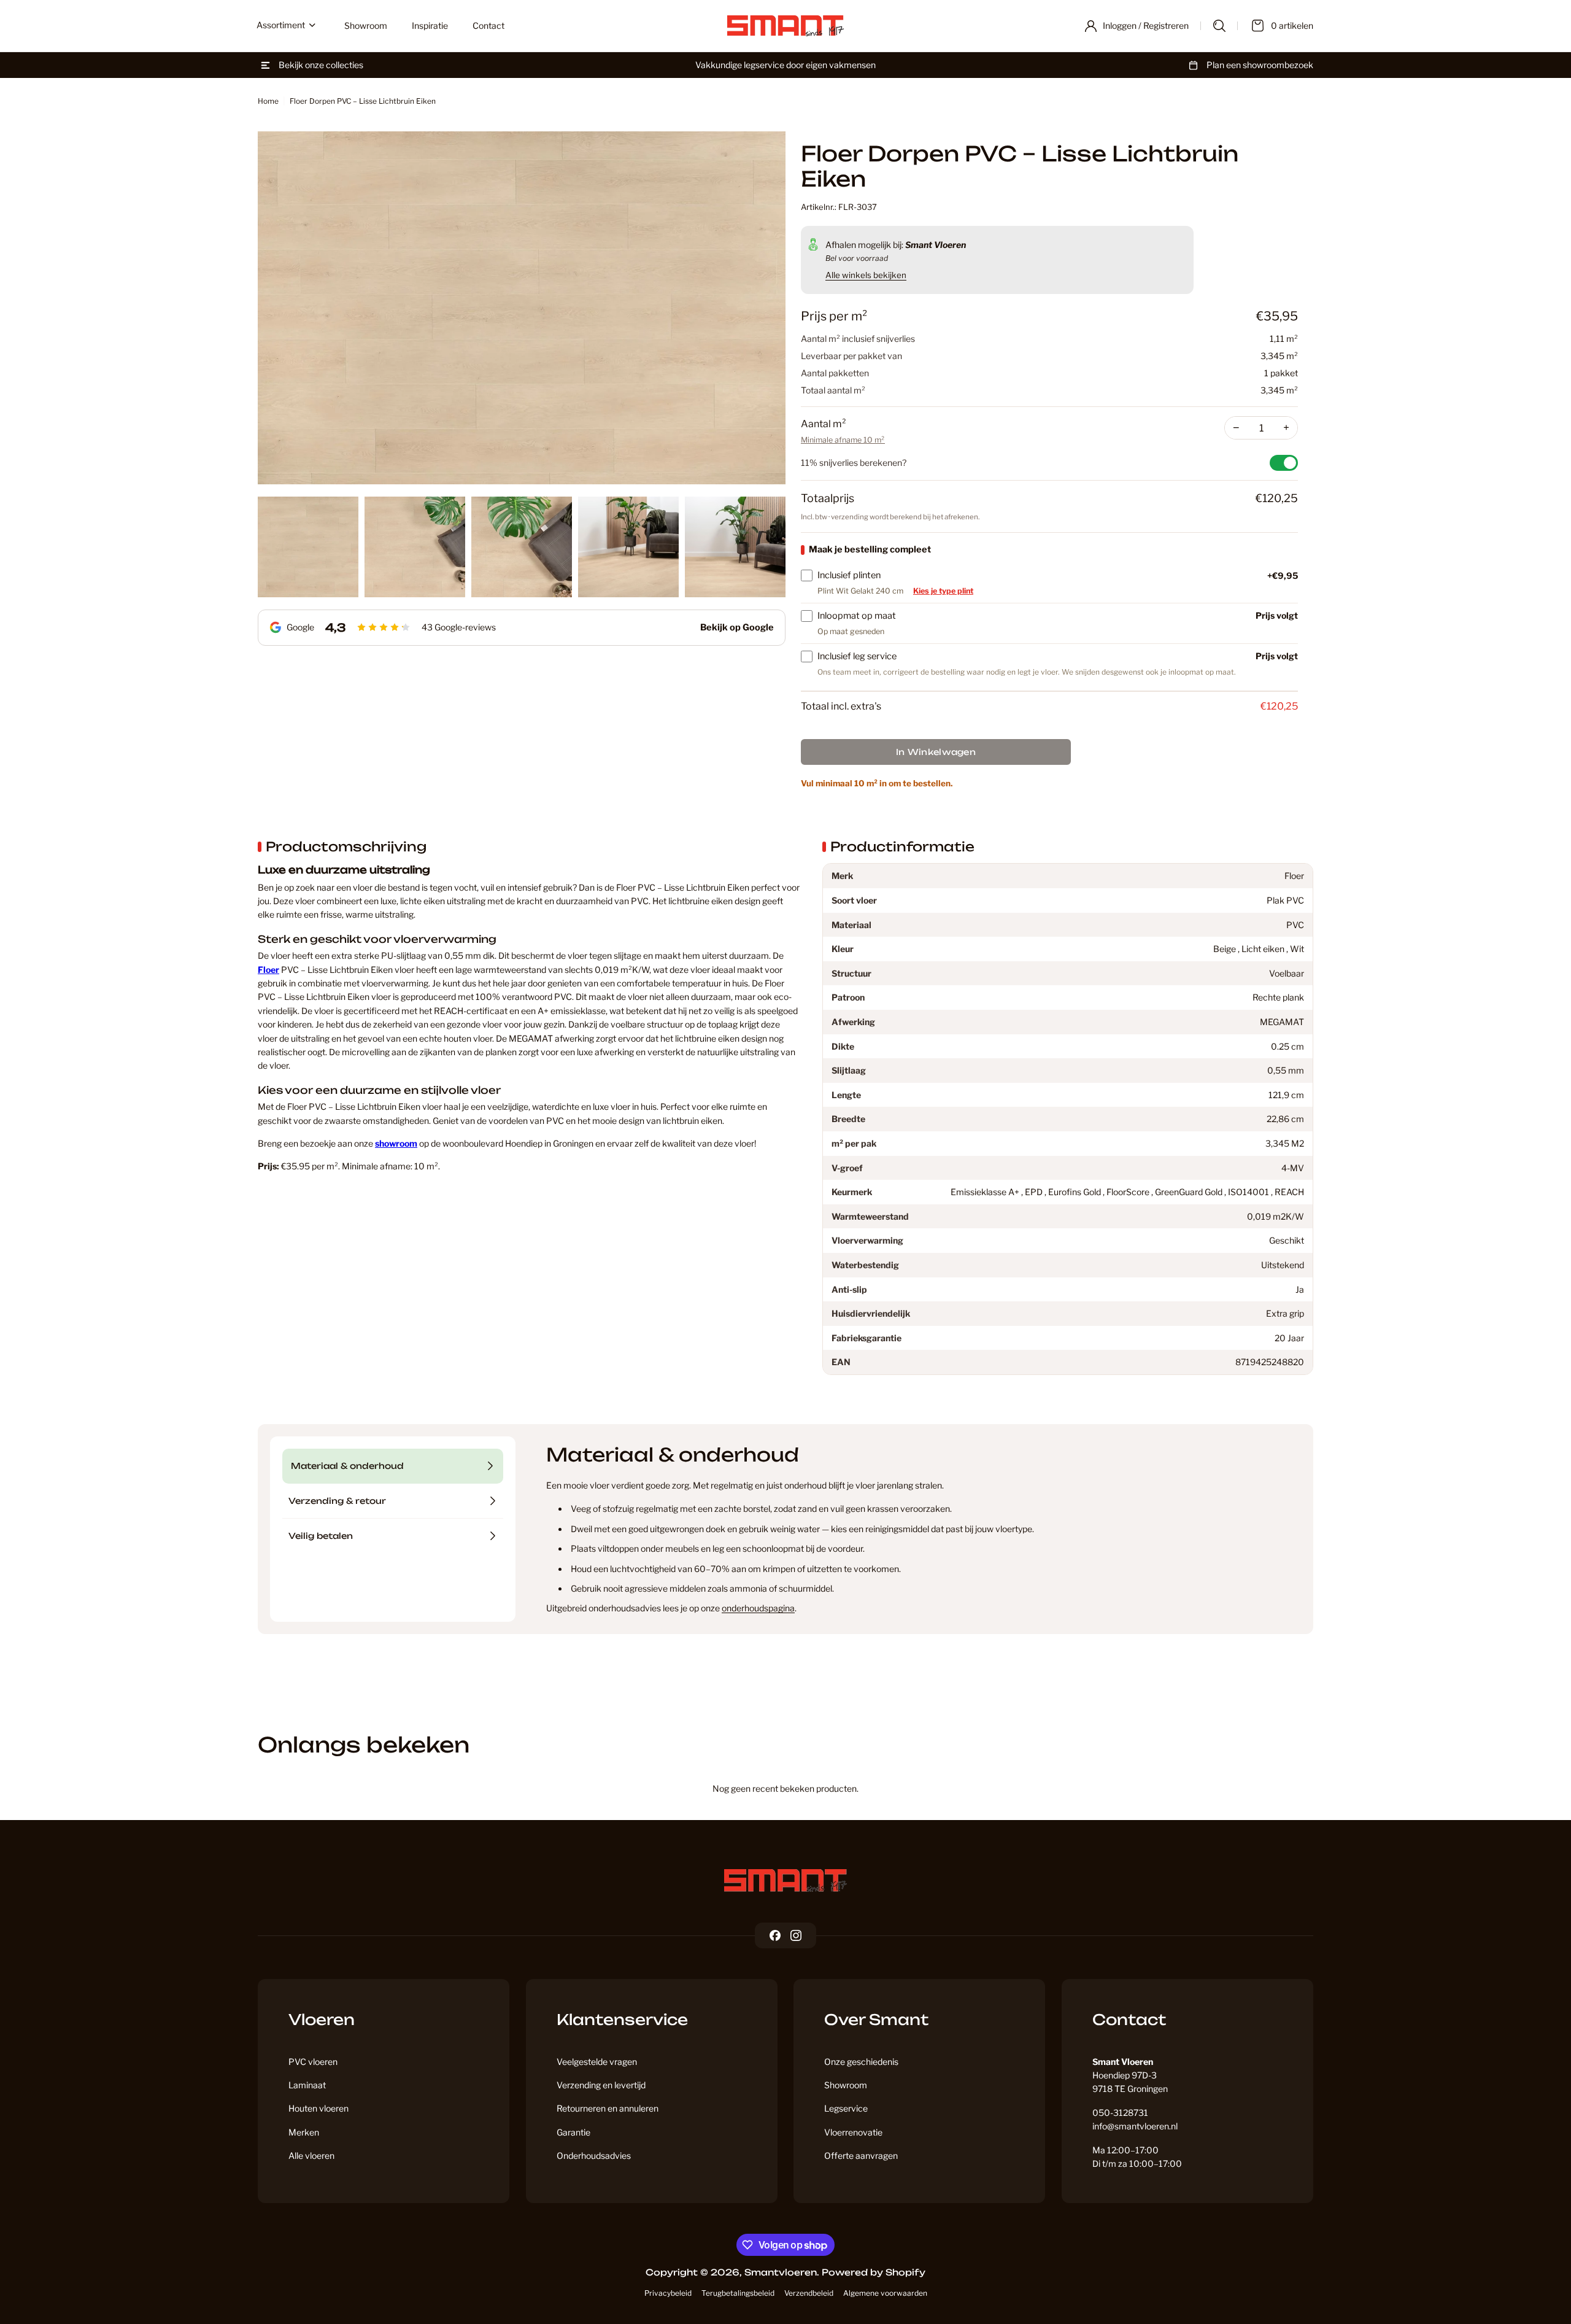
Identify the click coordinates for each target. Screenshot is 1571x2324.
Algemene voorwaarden (885, 2293)
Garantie (573, 2132)
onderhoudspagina (758, 1608)
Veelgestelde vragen (597, 2062)
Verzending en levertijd (601, 2085)
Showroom (846, 2085)
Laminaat (307, 2085)
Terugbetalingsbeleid (738, 2293)
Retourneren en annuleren (608, 2108)
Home (268, 101)
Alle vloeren (311, 2156)
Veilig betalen (321, 1536)
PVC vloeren (313, 2062)
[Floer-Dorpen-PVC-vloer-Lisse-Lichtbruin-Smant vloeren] (522, 308)
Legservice (846, 2108)
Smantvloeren (781, 2272)
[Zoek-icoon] (1219, 26)
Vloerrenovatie (853, 2132)
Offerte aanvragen (861, 2156)
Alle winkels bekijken (866, 275)
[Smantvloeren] (785, 1881)
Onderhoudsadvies (594, 2156)
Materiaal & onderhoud (347, 1466)
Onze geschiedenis (861, 2062)
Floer (268, 970)
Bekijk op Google (737, 627)
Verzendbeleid (809, 2293)
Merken (304, 2132)
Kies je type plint (943, 591)
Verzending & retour (337, 1501)
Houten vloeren (318, 2108)
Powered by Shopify (874, 2272)
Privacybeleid (668, 2293)
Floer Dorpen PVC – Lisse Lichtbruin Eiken (363, 101)
